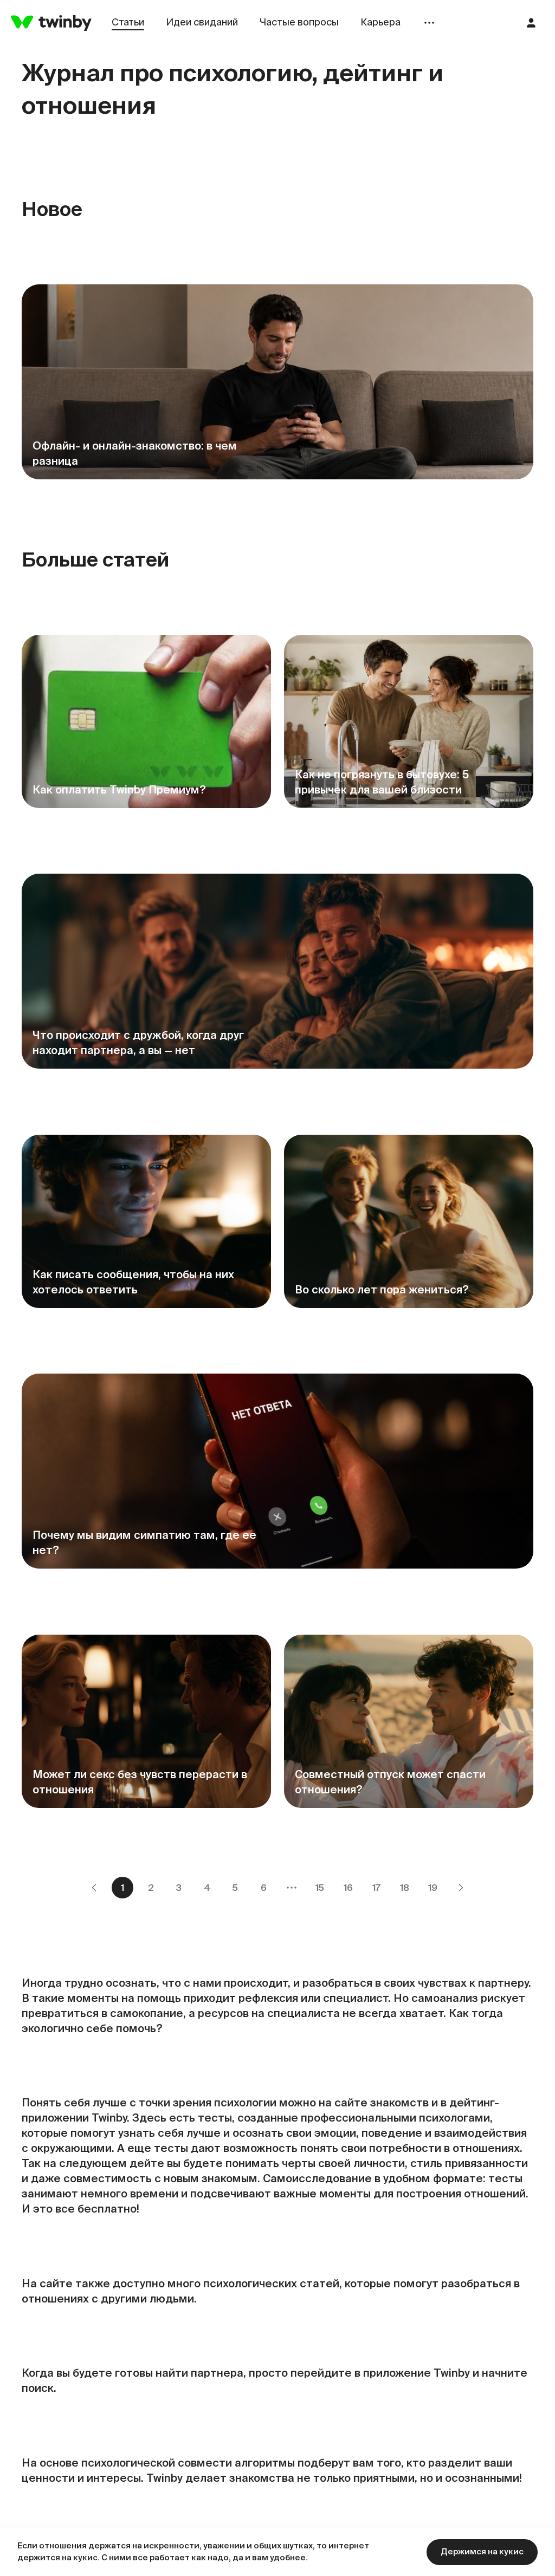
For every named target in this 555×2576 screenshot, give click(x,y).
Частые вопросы (299, 23)
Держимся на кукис (482, 2552)
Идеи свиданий (202, 23)
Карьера (380, 23)
